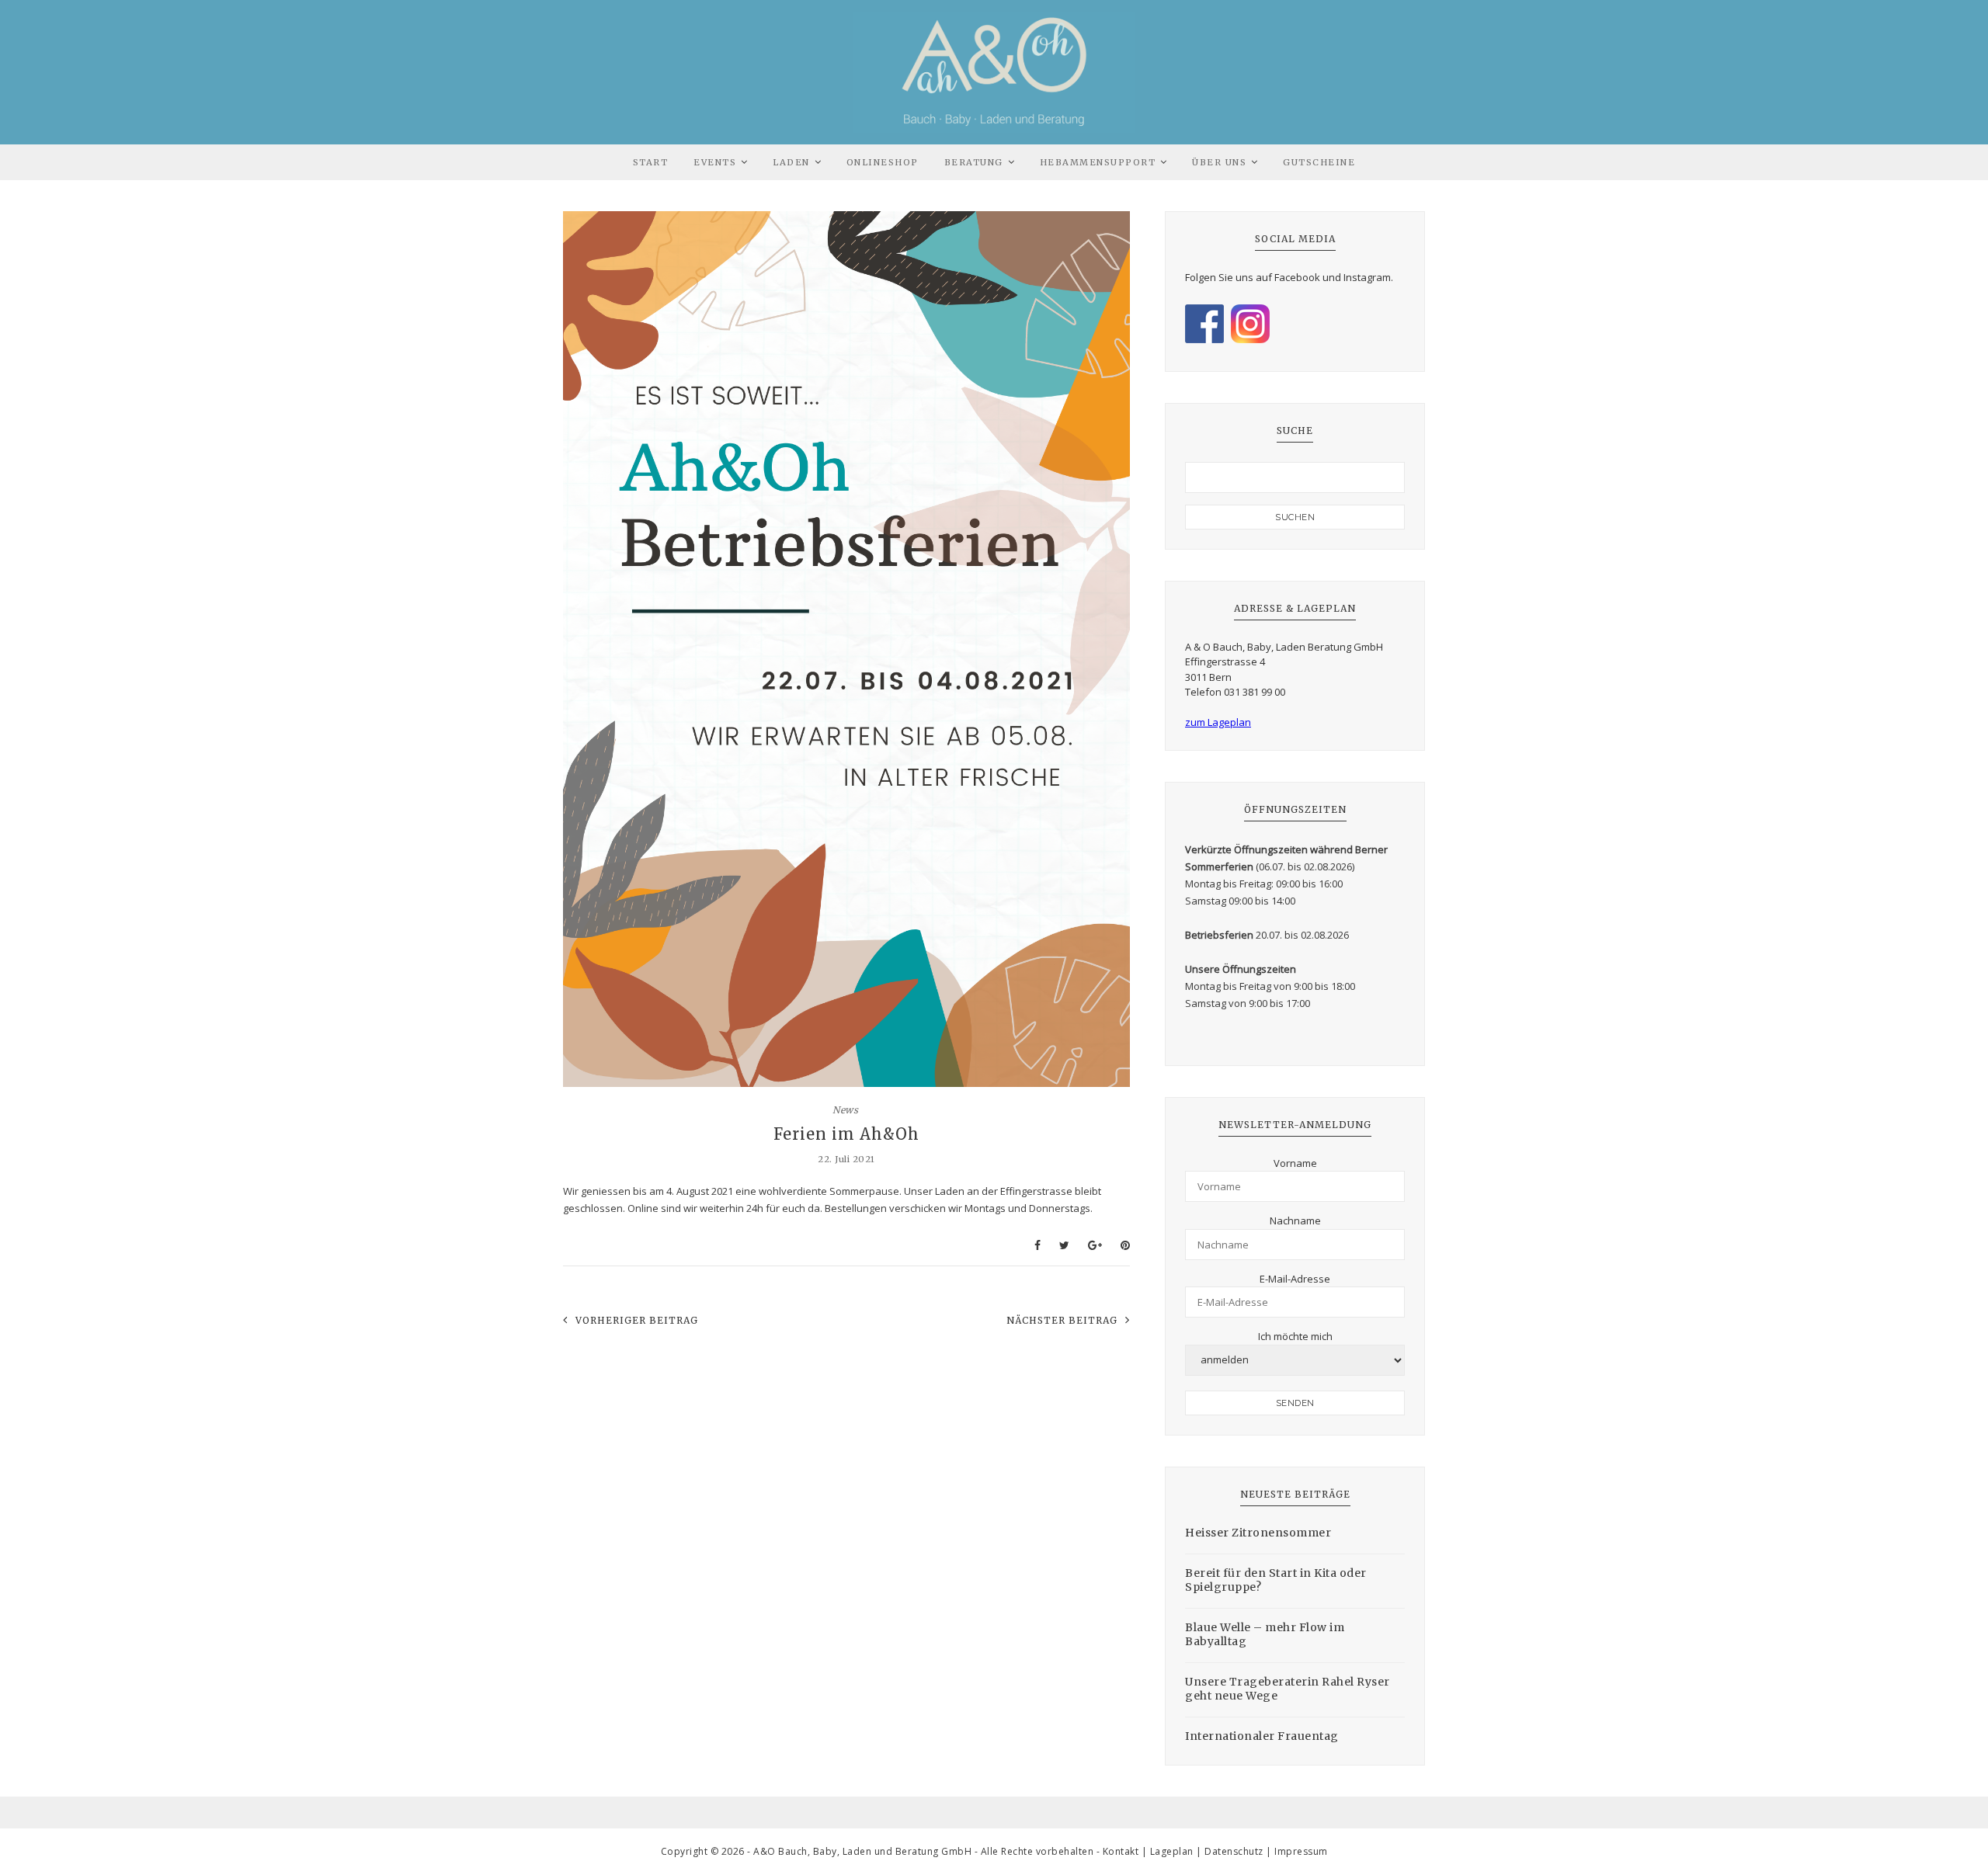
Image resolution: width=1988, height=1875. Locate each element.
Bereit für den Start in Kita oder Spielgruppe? (1276, 1580)
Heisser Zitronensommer (1258, 1533)
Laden (791, 162)
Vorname (1295, 1163)
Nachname (1295, 1220)
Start (651, 162)
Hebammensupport (1098, 162)
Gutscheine (1319, 162)
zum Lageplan (1218, 722)
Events (715, 162)
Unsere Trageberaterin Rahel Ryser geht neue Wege (1288, 1689)
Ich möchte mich (1295, 1336)
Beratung (974, 162)
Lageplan (1172, 1851)
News (845, 1110)
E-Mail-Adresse (1295, 1279)
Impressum (1301, 1851)
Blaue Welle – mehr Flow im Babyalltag (1265, 1634)
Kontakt (1121, 1851)
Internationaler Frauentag (1262, 1736)
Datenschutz (1234, 1851)
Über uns (1219, 162)
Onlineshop (883, 162)
